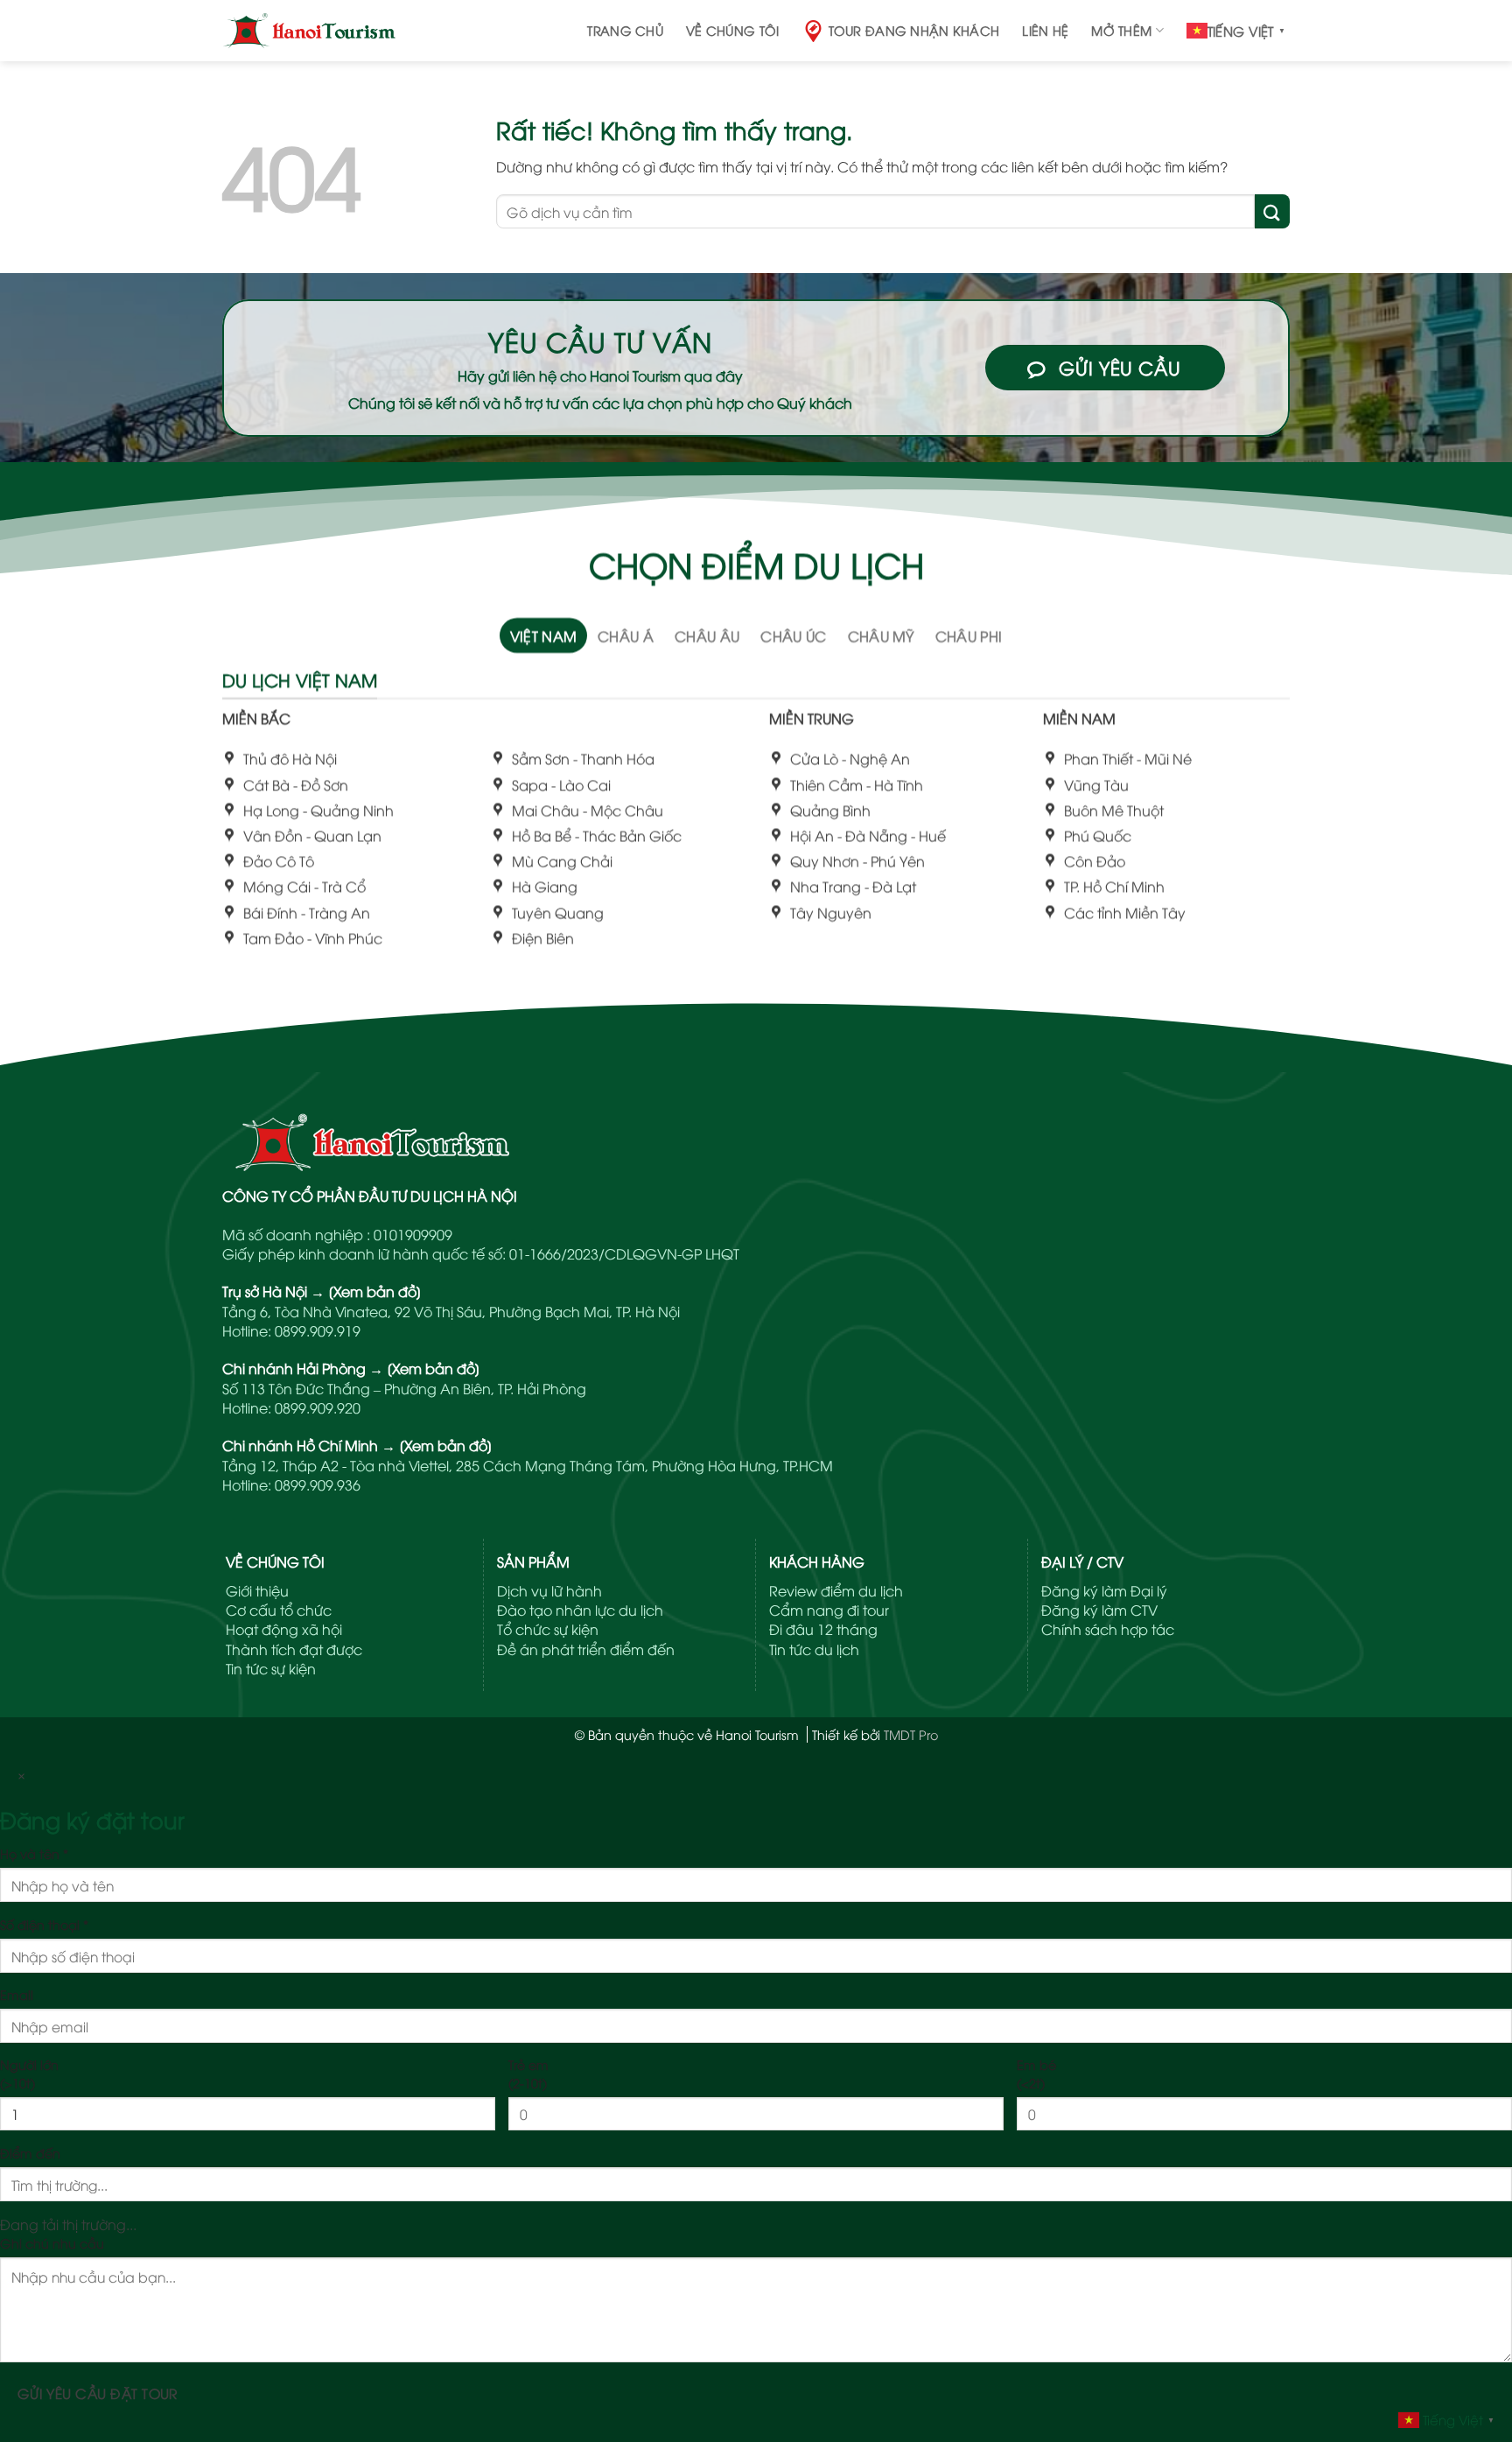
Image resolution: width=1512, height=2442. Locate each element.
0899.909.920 (318, 1407)
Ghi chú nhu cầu (52, 2243)
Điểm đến (30, 2153)
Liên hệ (1045, 30)
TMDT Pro (911, 1734)
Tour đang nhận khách (914, 30)
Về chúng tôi (732, 30)
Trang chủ (625, 30)
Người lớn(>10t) (29, 2073)
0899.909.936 (318, 1484)
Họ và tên (34, 1853)
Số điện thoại (44, 1924)
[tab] (544, 635)
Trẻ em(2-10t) (528, 2073)
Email (17, 1994)
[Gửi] (1272, 211)
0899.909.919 (318, 1330)
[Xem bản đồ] (375, 1291)
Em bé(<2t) (1036, 2073)
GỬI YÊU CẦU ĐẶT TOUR (98, 2393)
